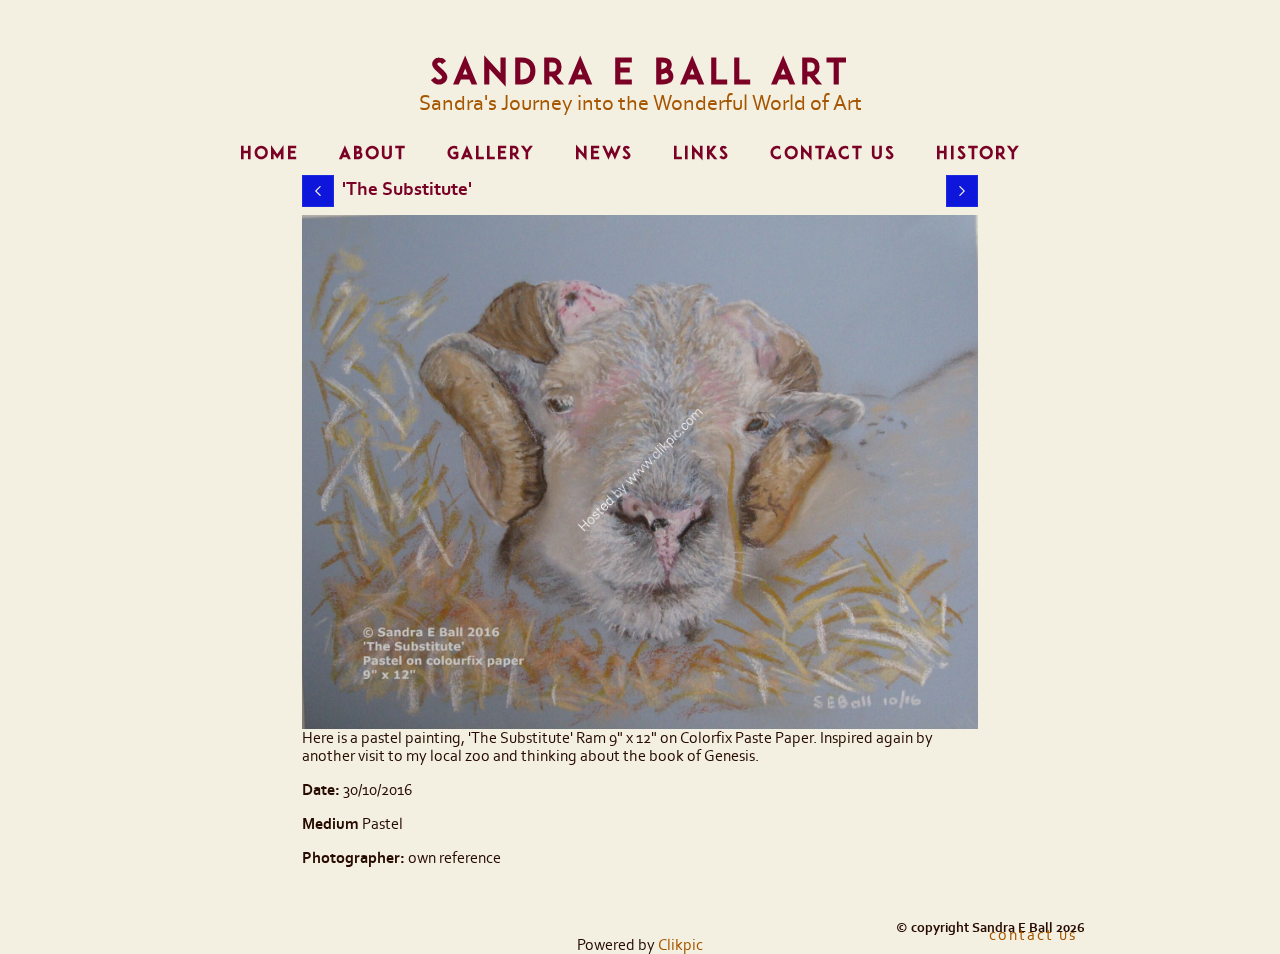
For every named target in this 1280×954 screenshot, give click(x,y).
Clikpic (680, 945)
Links (701, 153)
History (978, 153)
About (373, 153)
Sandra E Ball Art (640, 71)
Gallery (491, 153)
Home (269, 153)
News (604, 153)
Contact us (833, 153)
